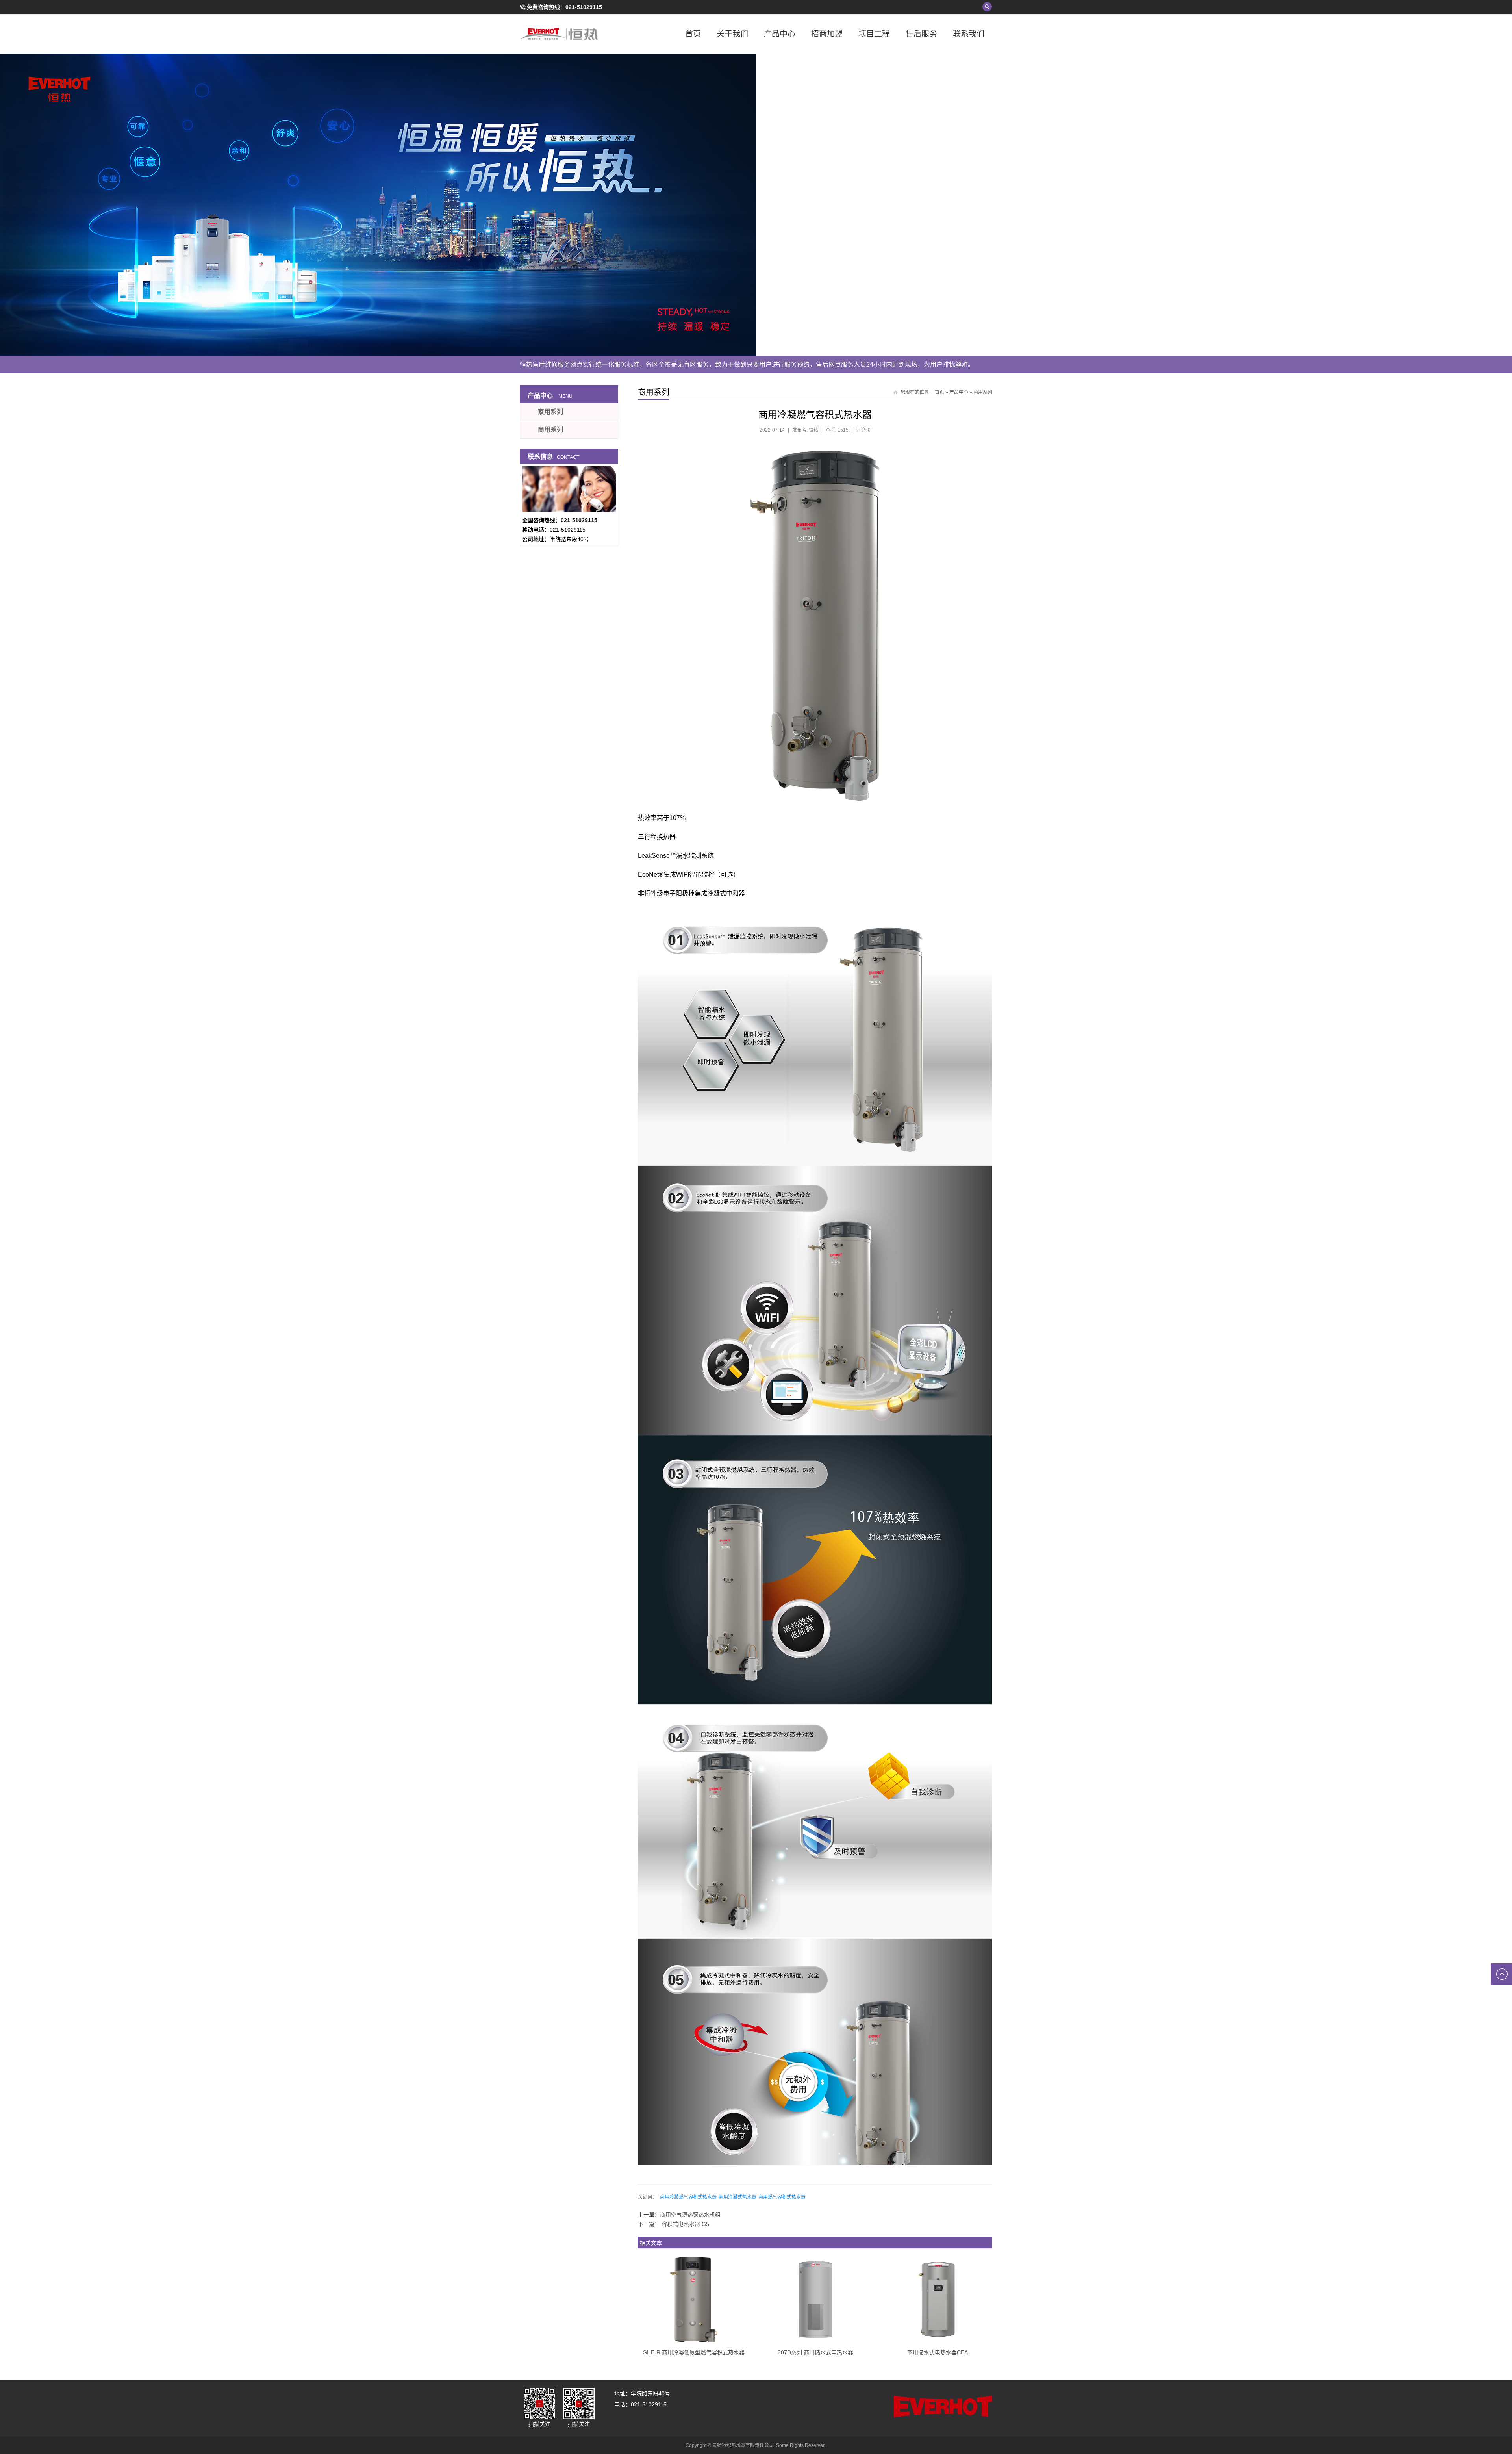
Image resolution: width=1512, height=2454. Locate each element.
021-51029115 (584, 7)
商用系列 (983, 392)
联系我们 (969, 34)
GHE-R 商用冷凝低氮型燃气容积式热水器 (694, 2352)
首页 (693, 34)
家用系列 (550, 412)
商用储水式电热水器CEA (938, 2352)
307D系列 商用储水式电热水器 (815, 2352)
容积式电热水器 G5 (685, 2224)
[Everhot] (559, 34)
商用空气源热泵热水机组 (690, 2215)
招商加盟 (827, 34)
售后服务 (921, 34)
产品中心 (780, 34)
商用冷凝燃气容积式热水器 (688, 2197)
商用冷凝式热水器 (737, 2197)
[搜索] (987, 7)
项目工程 (874, 34)
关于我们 (732, 34)
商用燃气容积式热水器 (782, 2197)
